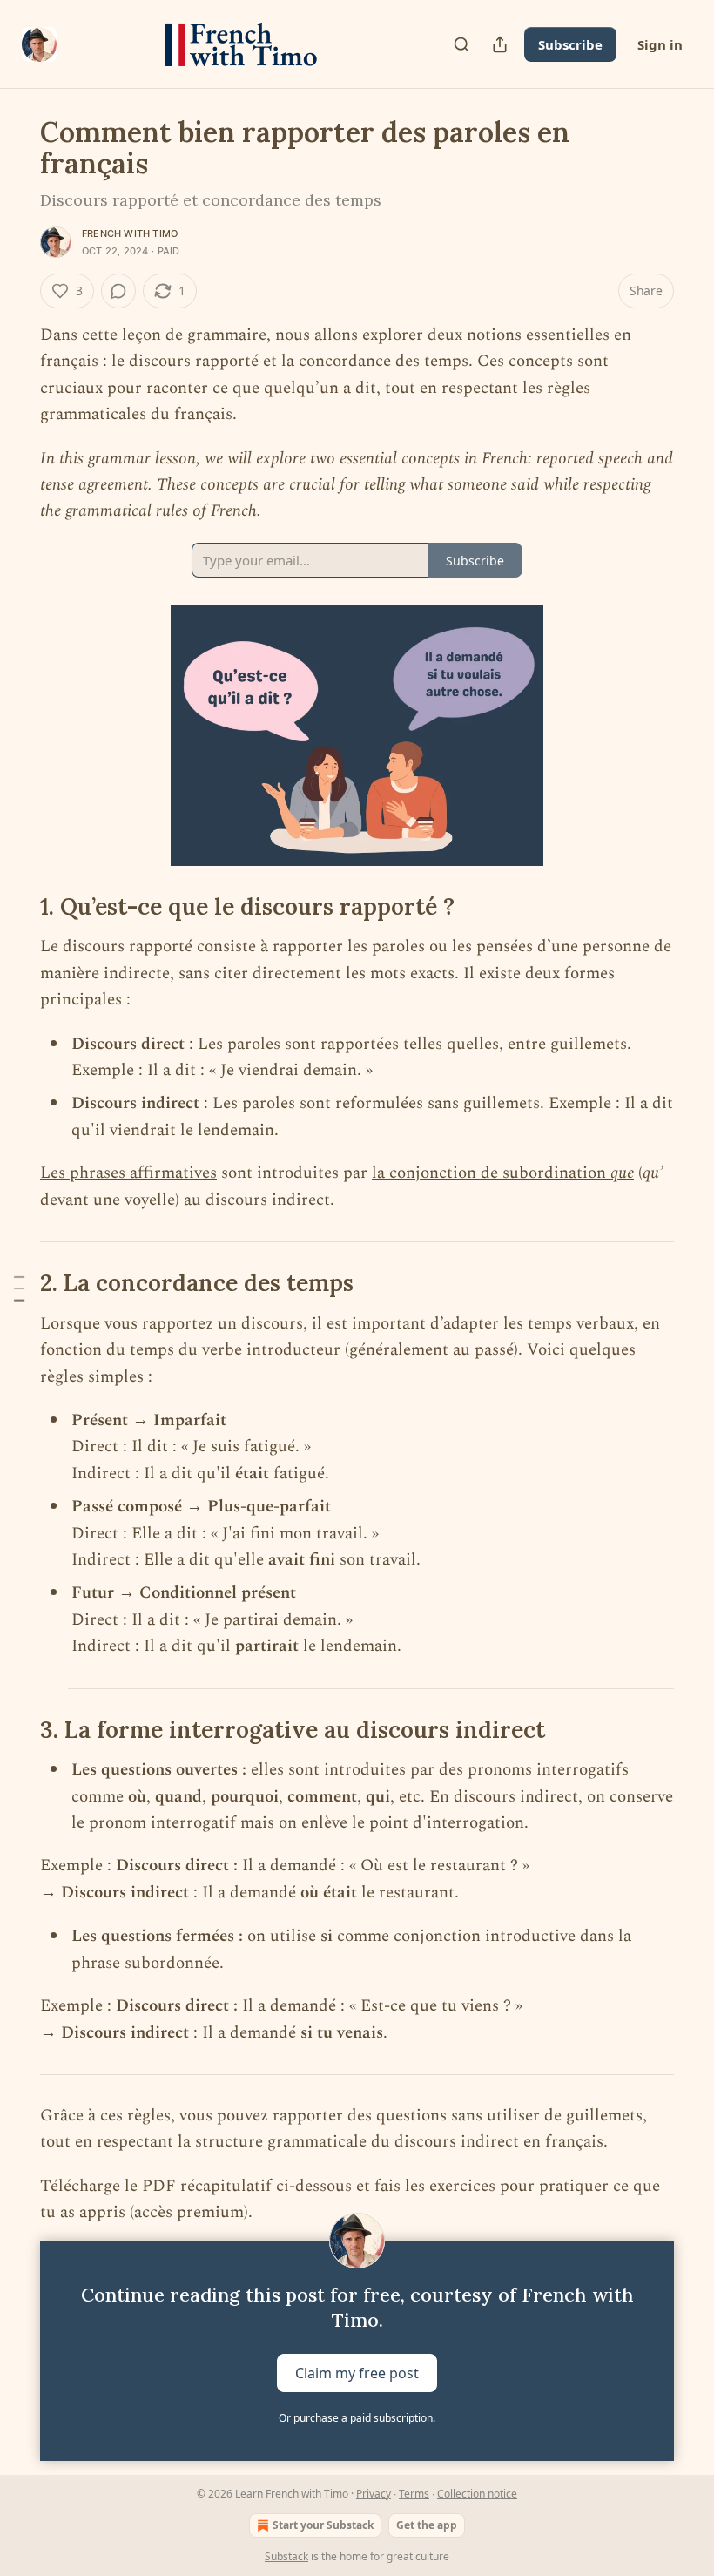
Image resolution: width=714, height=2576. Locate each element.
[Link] (16, 907)
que (622, 1173)
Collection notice (477, 2494)
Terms (414, 2494)
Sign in (660, 44)
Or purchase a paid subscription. (357, 2418)
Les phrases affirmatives (128, 1173)
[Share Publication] (500, 44)
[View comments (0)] (118, 291)
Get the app (427, 2525)
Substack (286, 2556)
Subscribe (570, 44)
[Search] (461, 44)
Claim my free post (357, 2372)
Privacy (374, 2494)
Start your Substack (323, 2525)
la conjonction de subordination (491, 1173)
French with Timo (130, 233)
